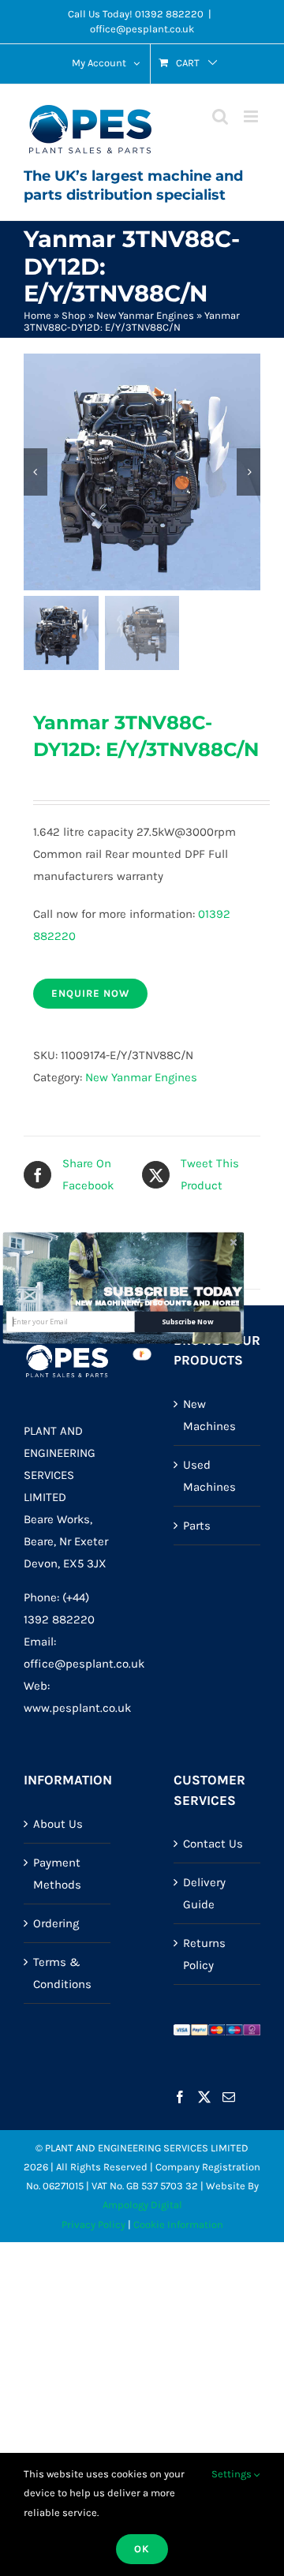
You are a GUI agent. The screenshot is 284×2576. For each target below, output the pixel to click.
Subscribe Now (187, 1322)
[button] (173, 1292)
